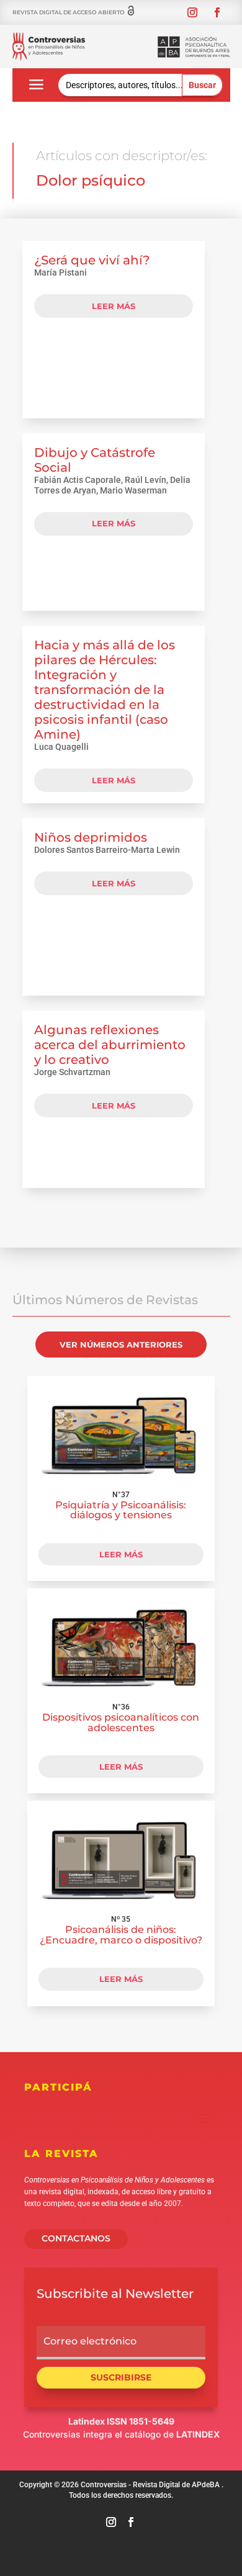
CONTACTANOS (76, 2238)
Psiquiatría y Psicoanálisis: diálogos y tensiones (121, 1510)
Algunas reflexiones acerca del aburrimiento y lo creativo (110, 1045)
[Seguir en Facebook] (217, 12)
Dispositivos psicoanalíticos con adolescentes (121, 1723)
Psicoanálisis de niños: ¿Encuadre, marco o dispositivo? (121, 1935)
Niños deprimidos (91, 837)
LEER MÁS (121, 1554)
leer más (114, 306)
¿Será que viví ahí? (92, 260)
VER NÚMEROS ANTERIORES (121, 1344)
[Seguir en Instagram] (192, 12)
